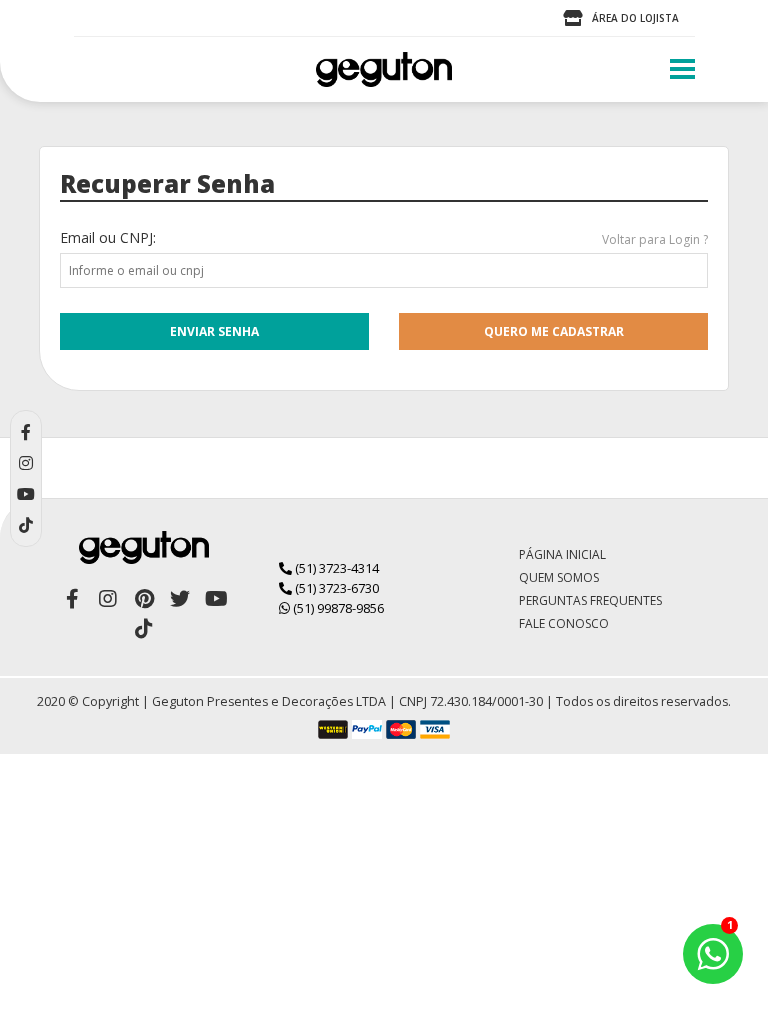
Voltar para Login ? (655, 239)
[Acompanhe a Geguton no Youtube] (216, 599)
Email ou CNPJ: (108, 237)
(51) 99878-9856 (337, 608)
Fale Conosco (564, 623)
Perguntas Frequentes (590, 600)
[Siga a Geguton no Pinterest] (144, 599)
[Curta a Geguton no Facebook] (72, 599)
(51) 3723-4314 (335, 568)
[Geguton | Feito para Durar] (384, 69)
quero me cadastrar (554, 331)
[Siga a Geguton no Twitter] (180, 599)
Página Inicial (562, 554)
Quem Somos (559, 577)
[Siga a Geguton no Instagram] (108, 599)
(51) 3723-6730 (335, 588)
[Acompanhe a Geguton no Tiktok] (144, 629)
